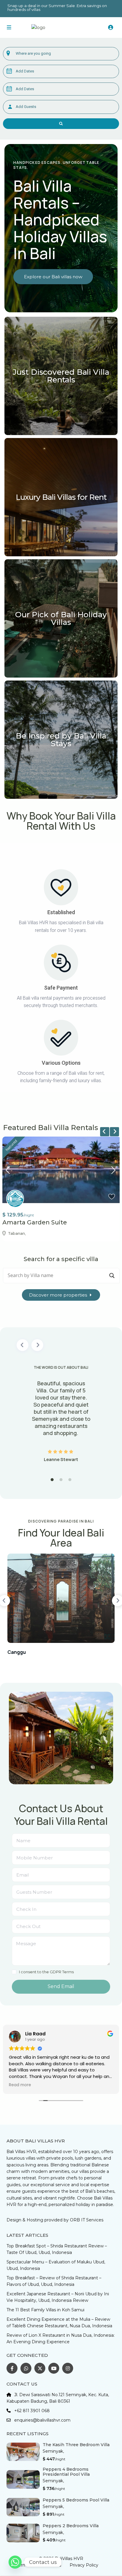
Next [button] (37, 1345)
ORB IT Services (87, 2220)
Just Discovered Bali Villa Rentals (61, 376)
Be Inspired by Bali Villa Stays (61, 740)
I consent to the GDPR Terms (46, 1972)
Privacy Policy (84, 2565)
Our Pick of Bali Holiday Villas (61, 618)
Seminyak (53, 2451)
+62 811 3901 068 (32, 2411)
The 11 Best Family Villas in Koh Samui (45, 2310)
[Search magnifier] (112, 1276)
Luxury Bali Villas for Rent (61, 497)
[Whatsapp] (15, 2562)
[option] (61, 1413)
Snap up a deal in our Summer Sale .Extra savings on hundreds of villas (57, 8)
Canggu (17, 1652)
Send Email (61, 1986)
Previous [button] (23, 1345)
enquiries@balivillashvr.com (42, 2420)
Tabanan (17, 1233)
